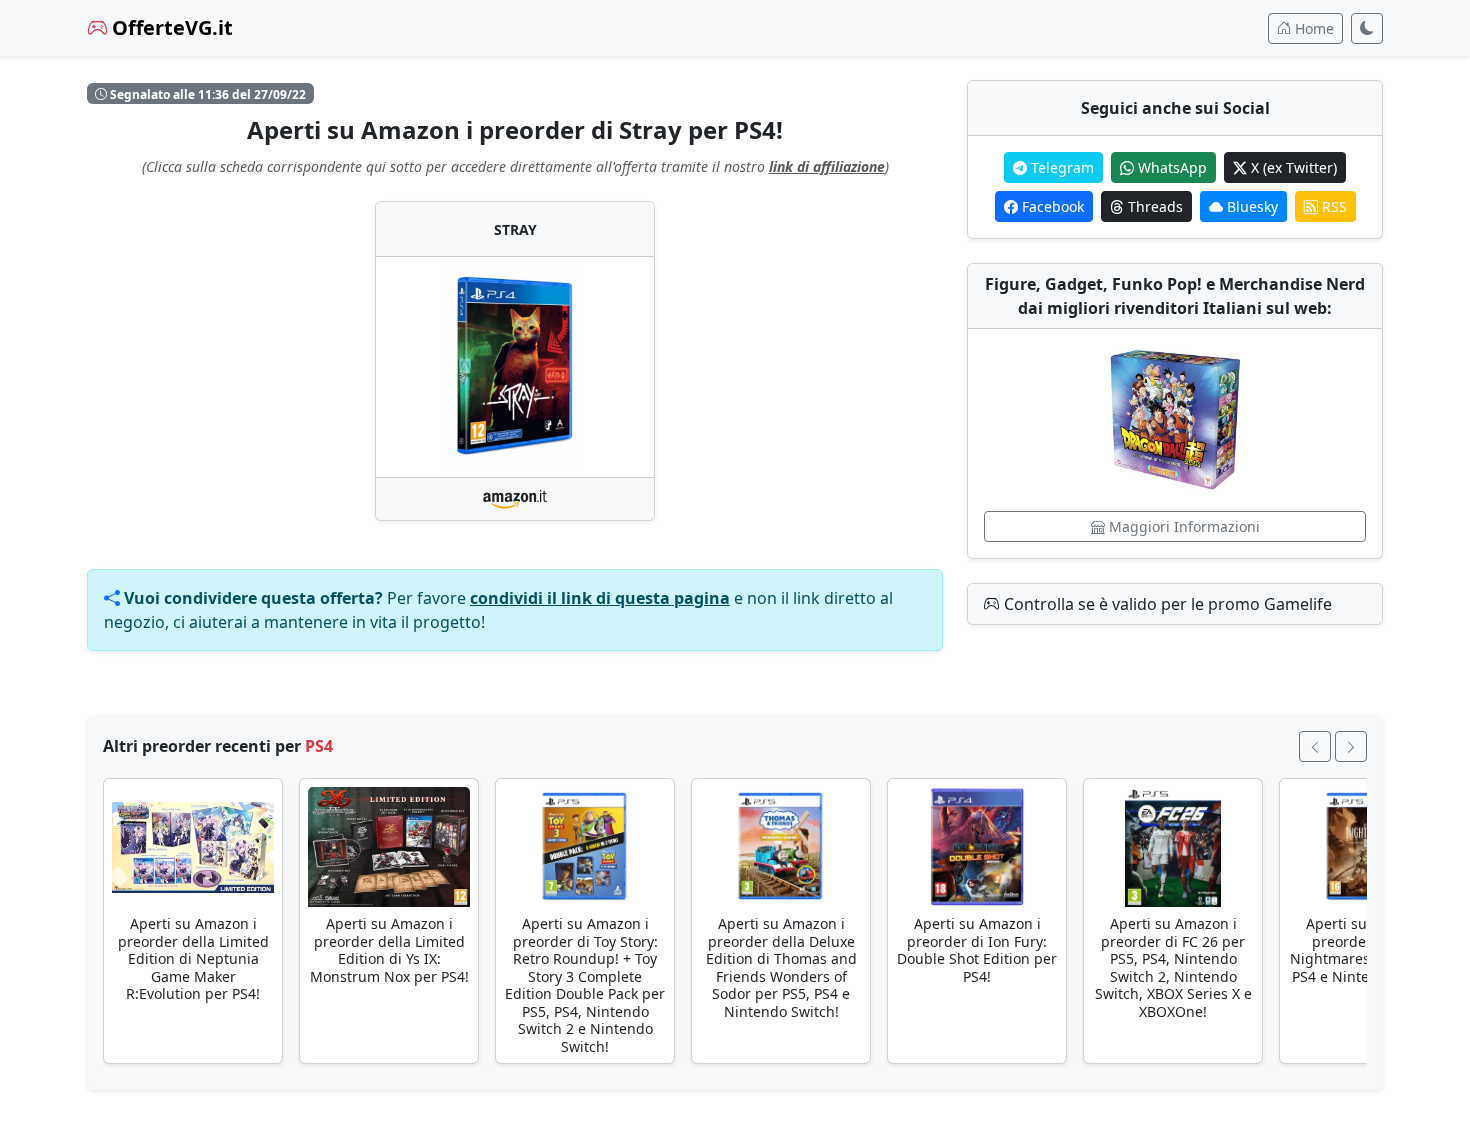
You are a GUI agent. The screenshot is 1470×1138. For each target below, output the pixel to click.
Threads (1153, 206)
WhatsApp (1170, 167)
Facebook (1051, 206)
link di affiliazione (827, 166)
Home (1312, 28)
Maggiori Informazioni (1182, 526)
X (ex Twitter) (1292, 167)
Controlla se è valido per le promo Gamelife (1166, 604)
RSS (1332, 206)
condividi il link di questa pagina (600, 598)
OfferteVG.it (170, 27)
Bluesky (1250, 206)
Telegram (1060, 167)
